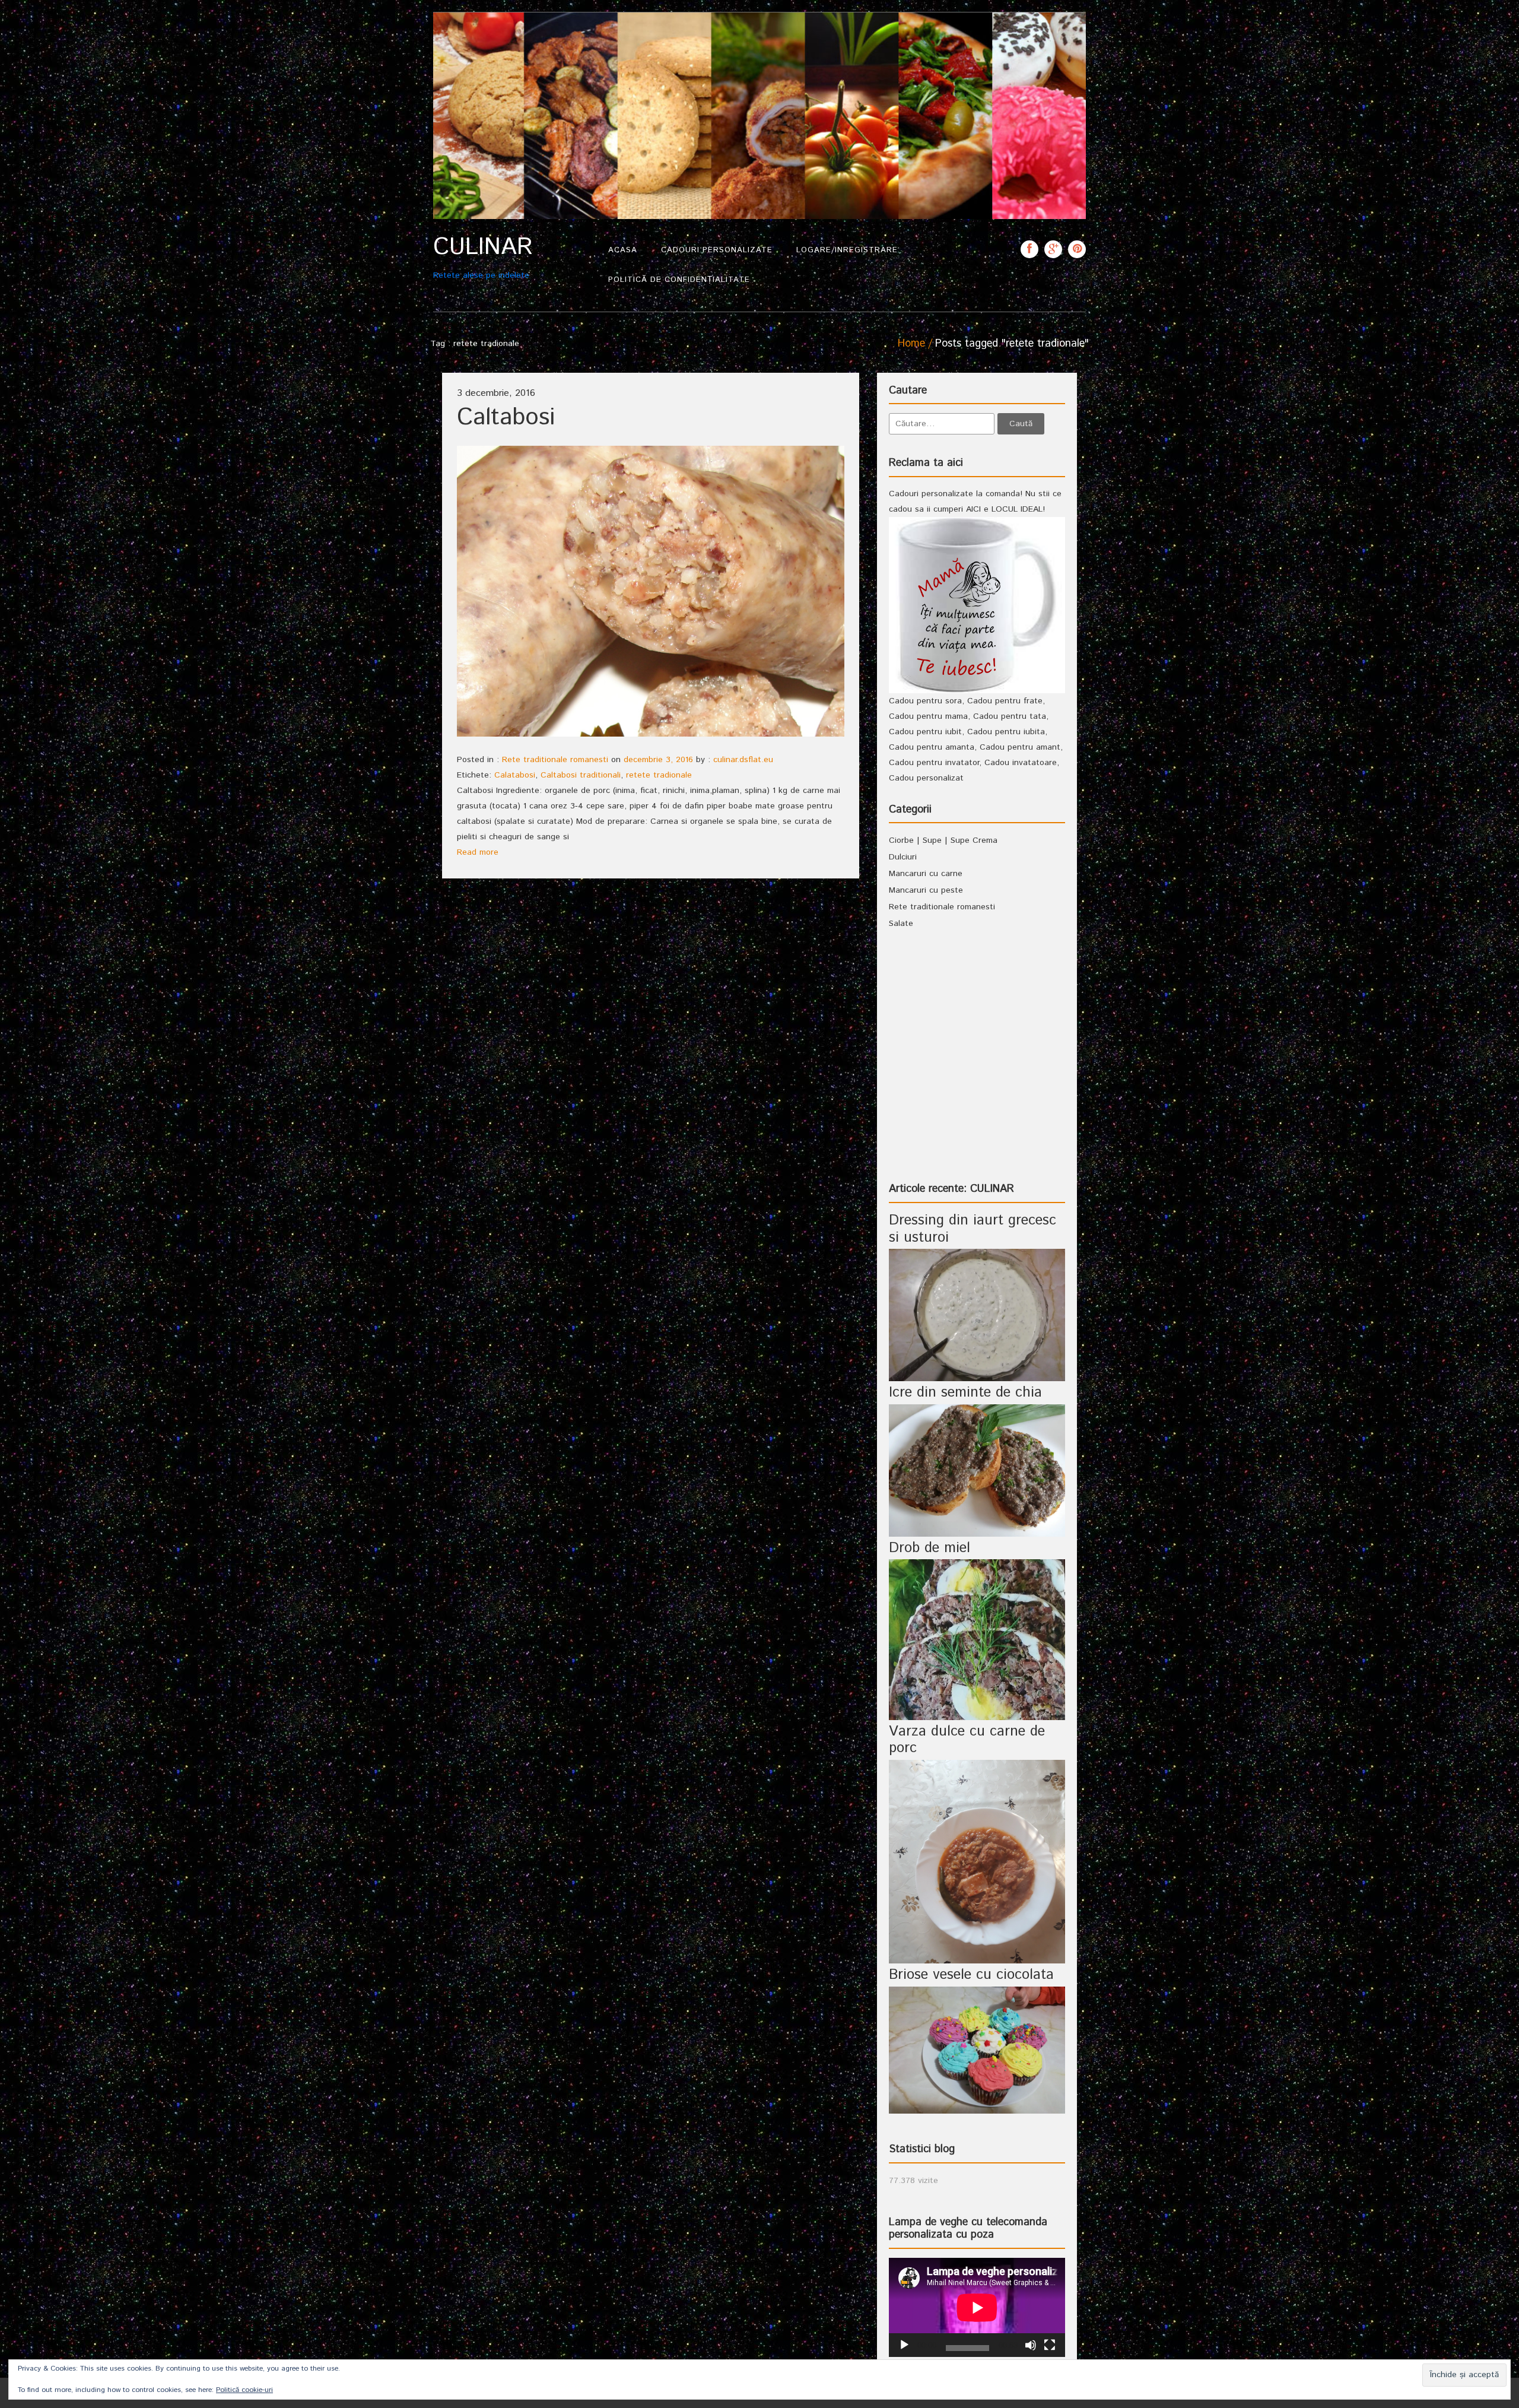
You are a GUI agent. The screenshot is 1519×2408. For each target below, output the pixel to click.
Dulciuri (903, 857)
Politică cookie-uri (244, 2390)
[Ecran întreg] (1050, 2345)
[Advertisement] (978, 1067)
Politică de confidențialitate (679, 280)
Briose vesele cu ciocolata (971, 1975)
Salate (901, 924)
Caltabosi (506, 418)
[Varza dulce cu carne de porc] (977, 1861)
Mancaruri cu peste (926, 890)
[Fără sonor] (1031, 2345)
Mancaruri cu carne (926, 874)
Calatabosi (515, 775)
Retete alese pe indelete (483, 257)
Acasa (623, 250)
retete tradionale (659, 775)
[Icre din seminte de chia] (977, 1470)
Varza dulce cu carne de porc (967, 1740)
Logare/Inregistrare (847, 250)
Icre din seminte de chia (965, 1392)
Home (911, 344)
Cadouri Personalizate (717, 250)
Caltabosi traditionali (581, 775)
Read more (478, 852)
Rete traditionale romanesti (555, 760)
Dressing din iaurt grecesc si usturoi (973, 1229)
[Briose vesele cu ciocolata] (977, 2050)
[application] (977, 2307)
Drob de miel (929, 1548)
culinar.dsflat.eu (743, 760)
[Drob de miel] (977, 1639)
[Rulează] (904, 2345)
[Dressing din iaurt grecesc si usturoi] (977, 1315)
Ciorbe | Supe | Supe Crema (943, 840)
